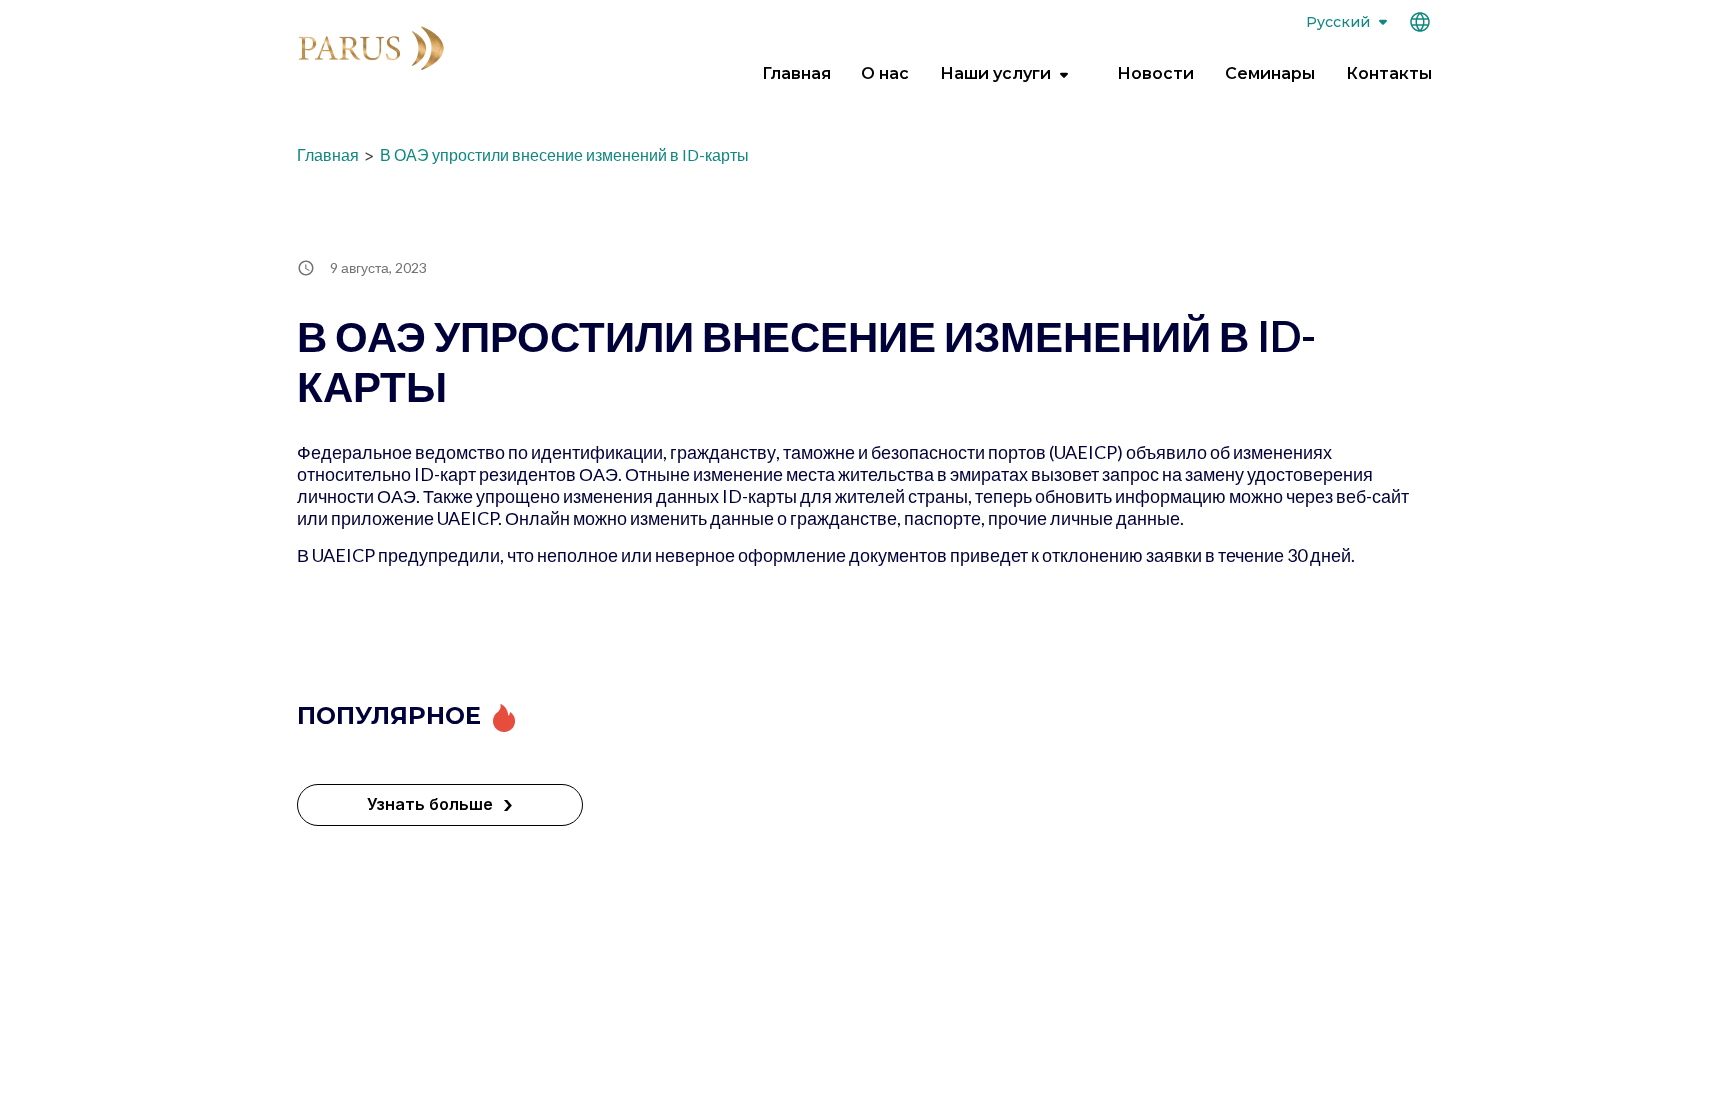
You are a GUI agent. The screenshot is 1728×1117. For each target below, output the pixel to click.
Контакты (1389, 73)
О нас (885, 73)
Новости (1155, 73)
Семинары (1270, 73)
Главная (796, 73)
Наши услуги (995, 73)
